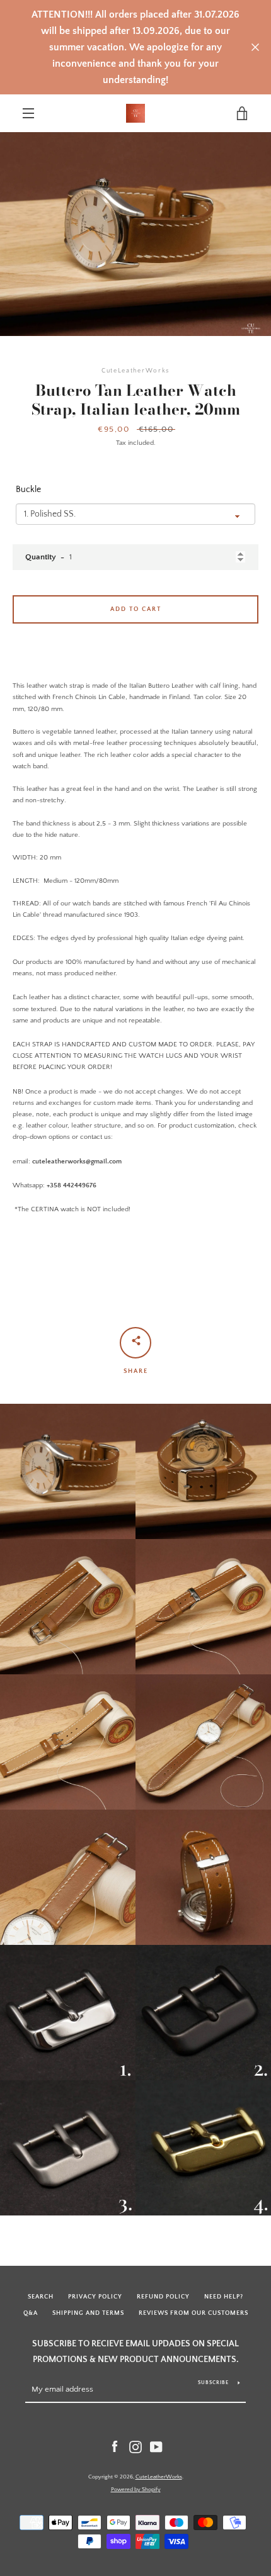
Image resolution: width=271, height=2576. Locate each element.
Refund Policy (163, 2297)
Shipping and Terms (88, 2313)
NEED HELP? (224, 2297)
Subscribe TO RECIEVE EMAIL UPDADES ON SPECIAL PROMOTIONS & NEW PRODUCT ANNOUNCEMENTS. (135, 2352)
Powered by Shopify (136, 2489)
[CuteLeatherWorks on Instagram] (135, 2447)
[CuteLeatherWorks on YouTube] (156, 2447)
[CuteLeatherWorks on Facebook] (115, 2447)
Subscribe (213, 2383)
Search (41, 2297)
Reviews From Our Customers (193, 2313)
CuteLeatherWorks (159, 2477)
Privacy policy (95, 2297)
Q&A (31, 2313)
